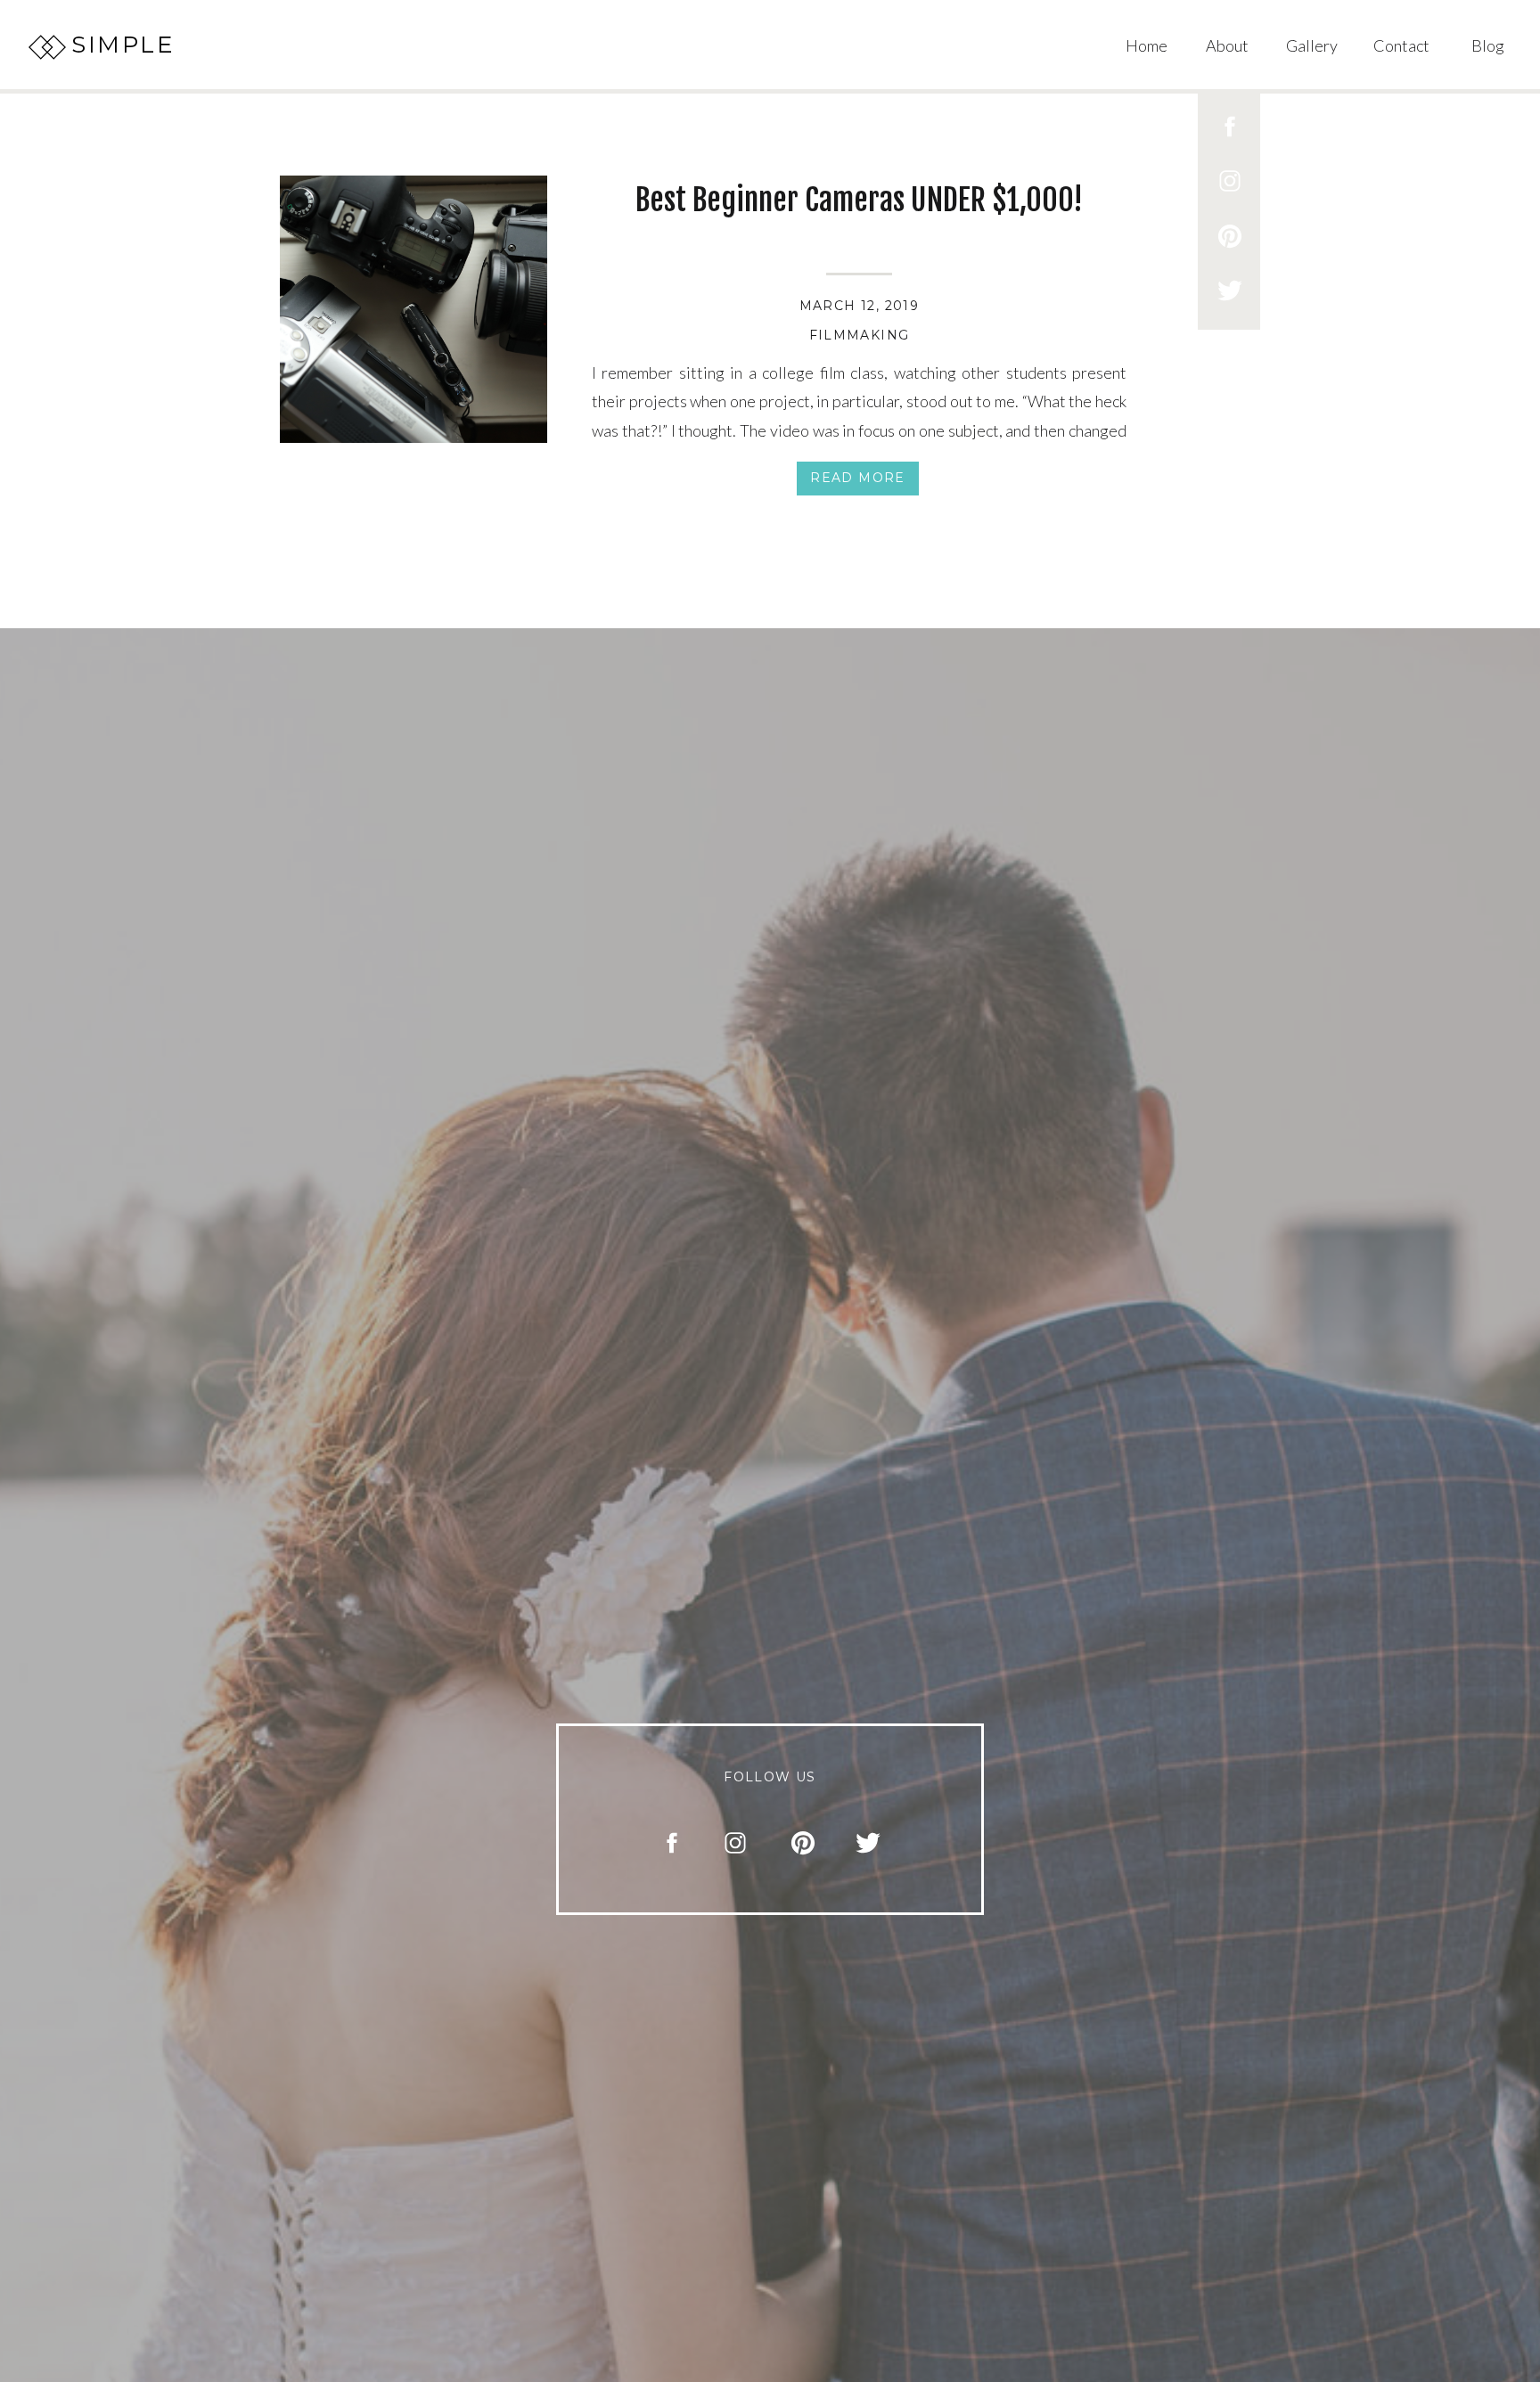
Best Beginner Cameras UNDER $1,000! (859, 200)
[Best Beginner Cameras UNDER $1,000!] (414, 309)
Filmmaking (860, 335)
